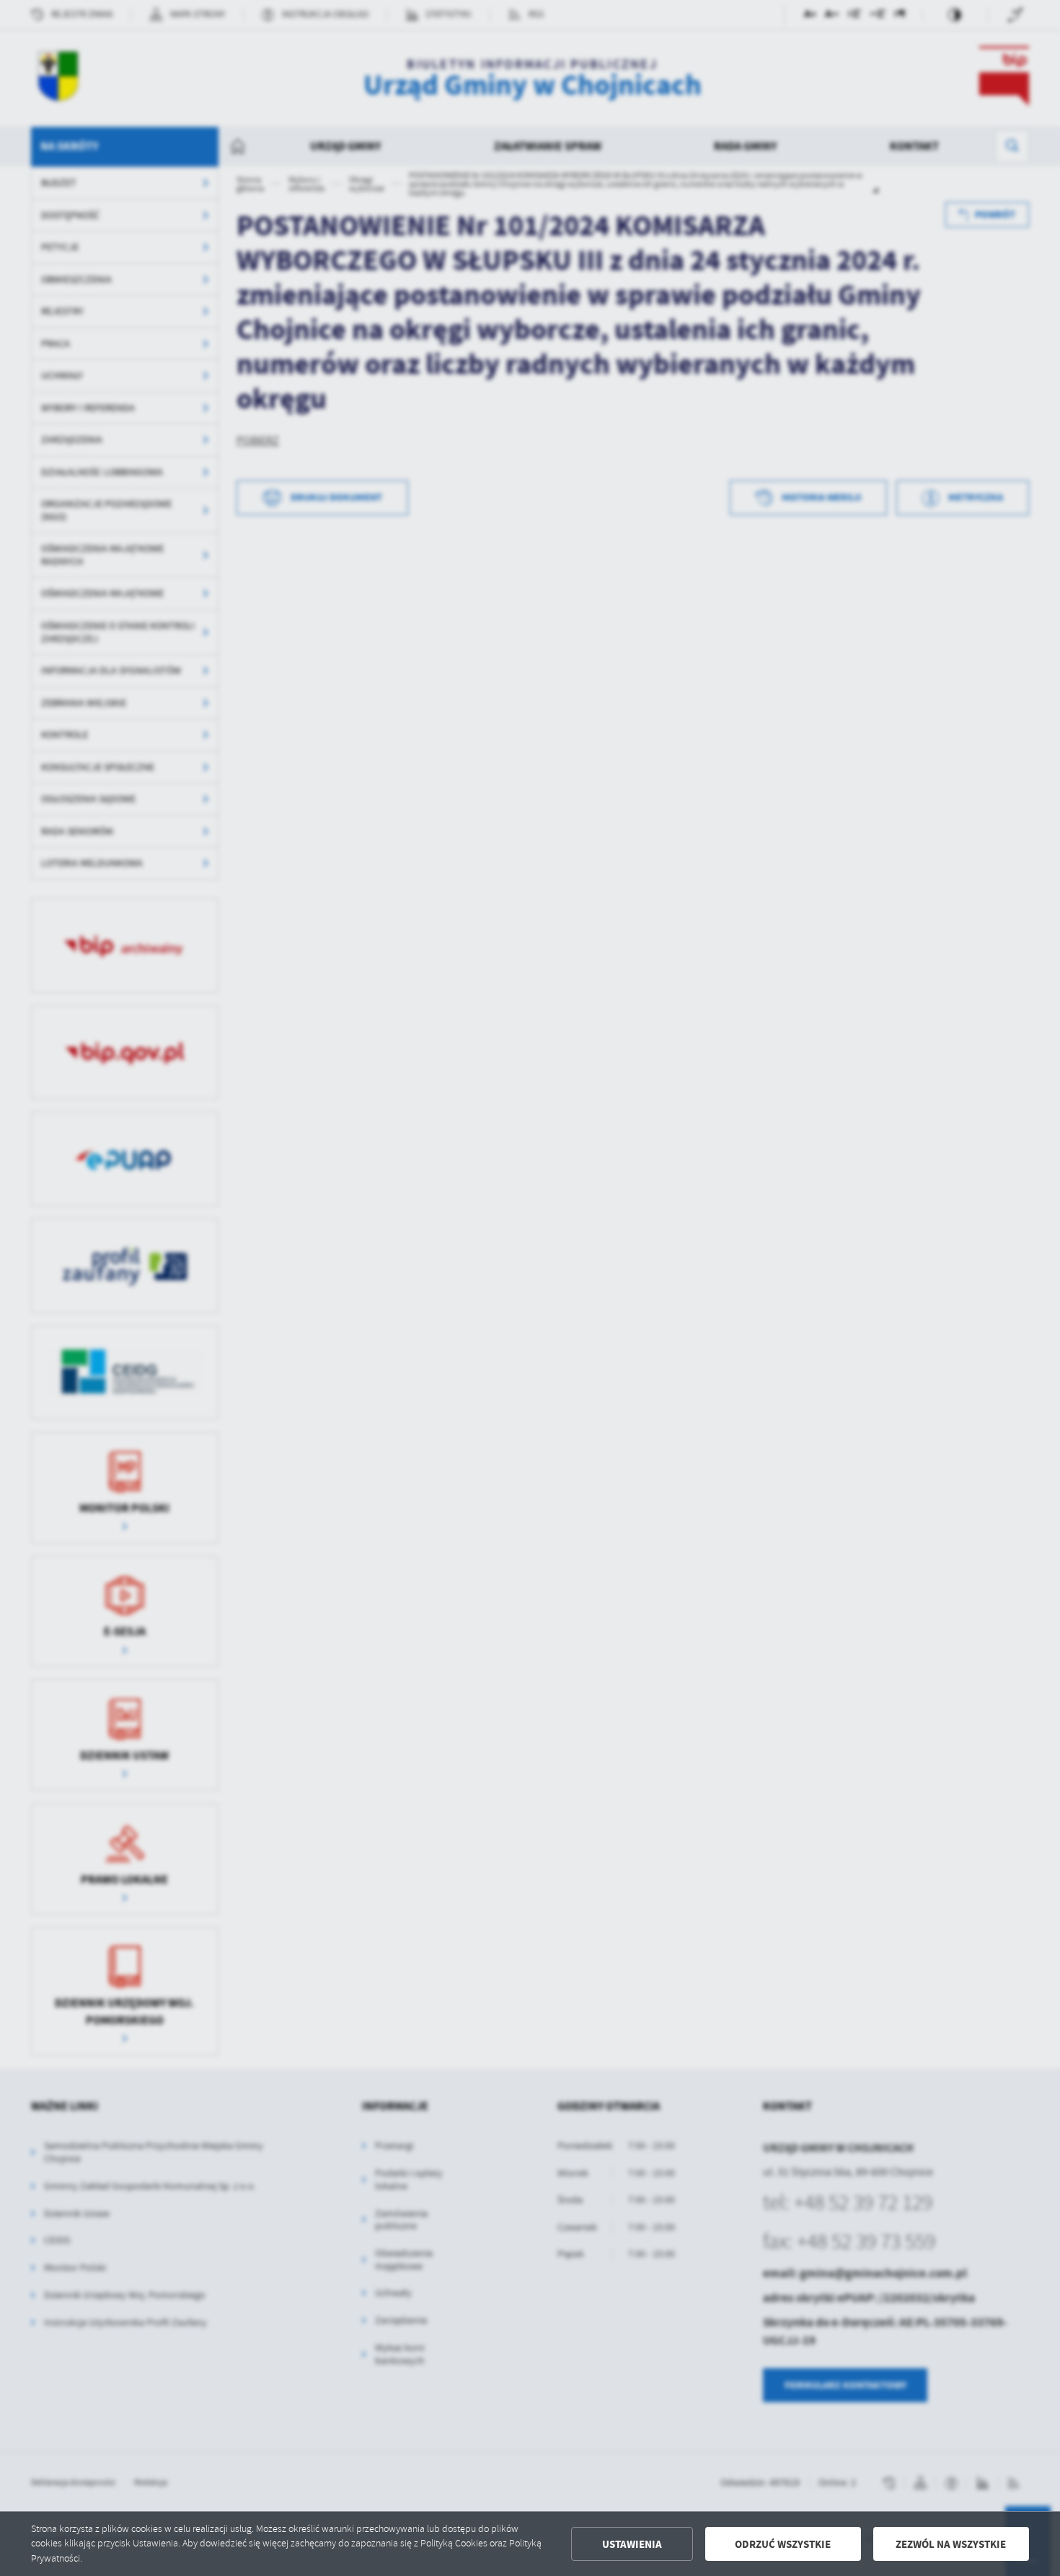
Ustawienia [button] (632, 2544)
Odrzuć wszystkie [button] (783, 2544)
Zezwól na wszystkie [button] (951, 2544)
